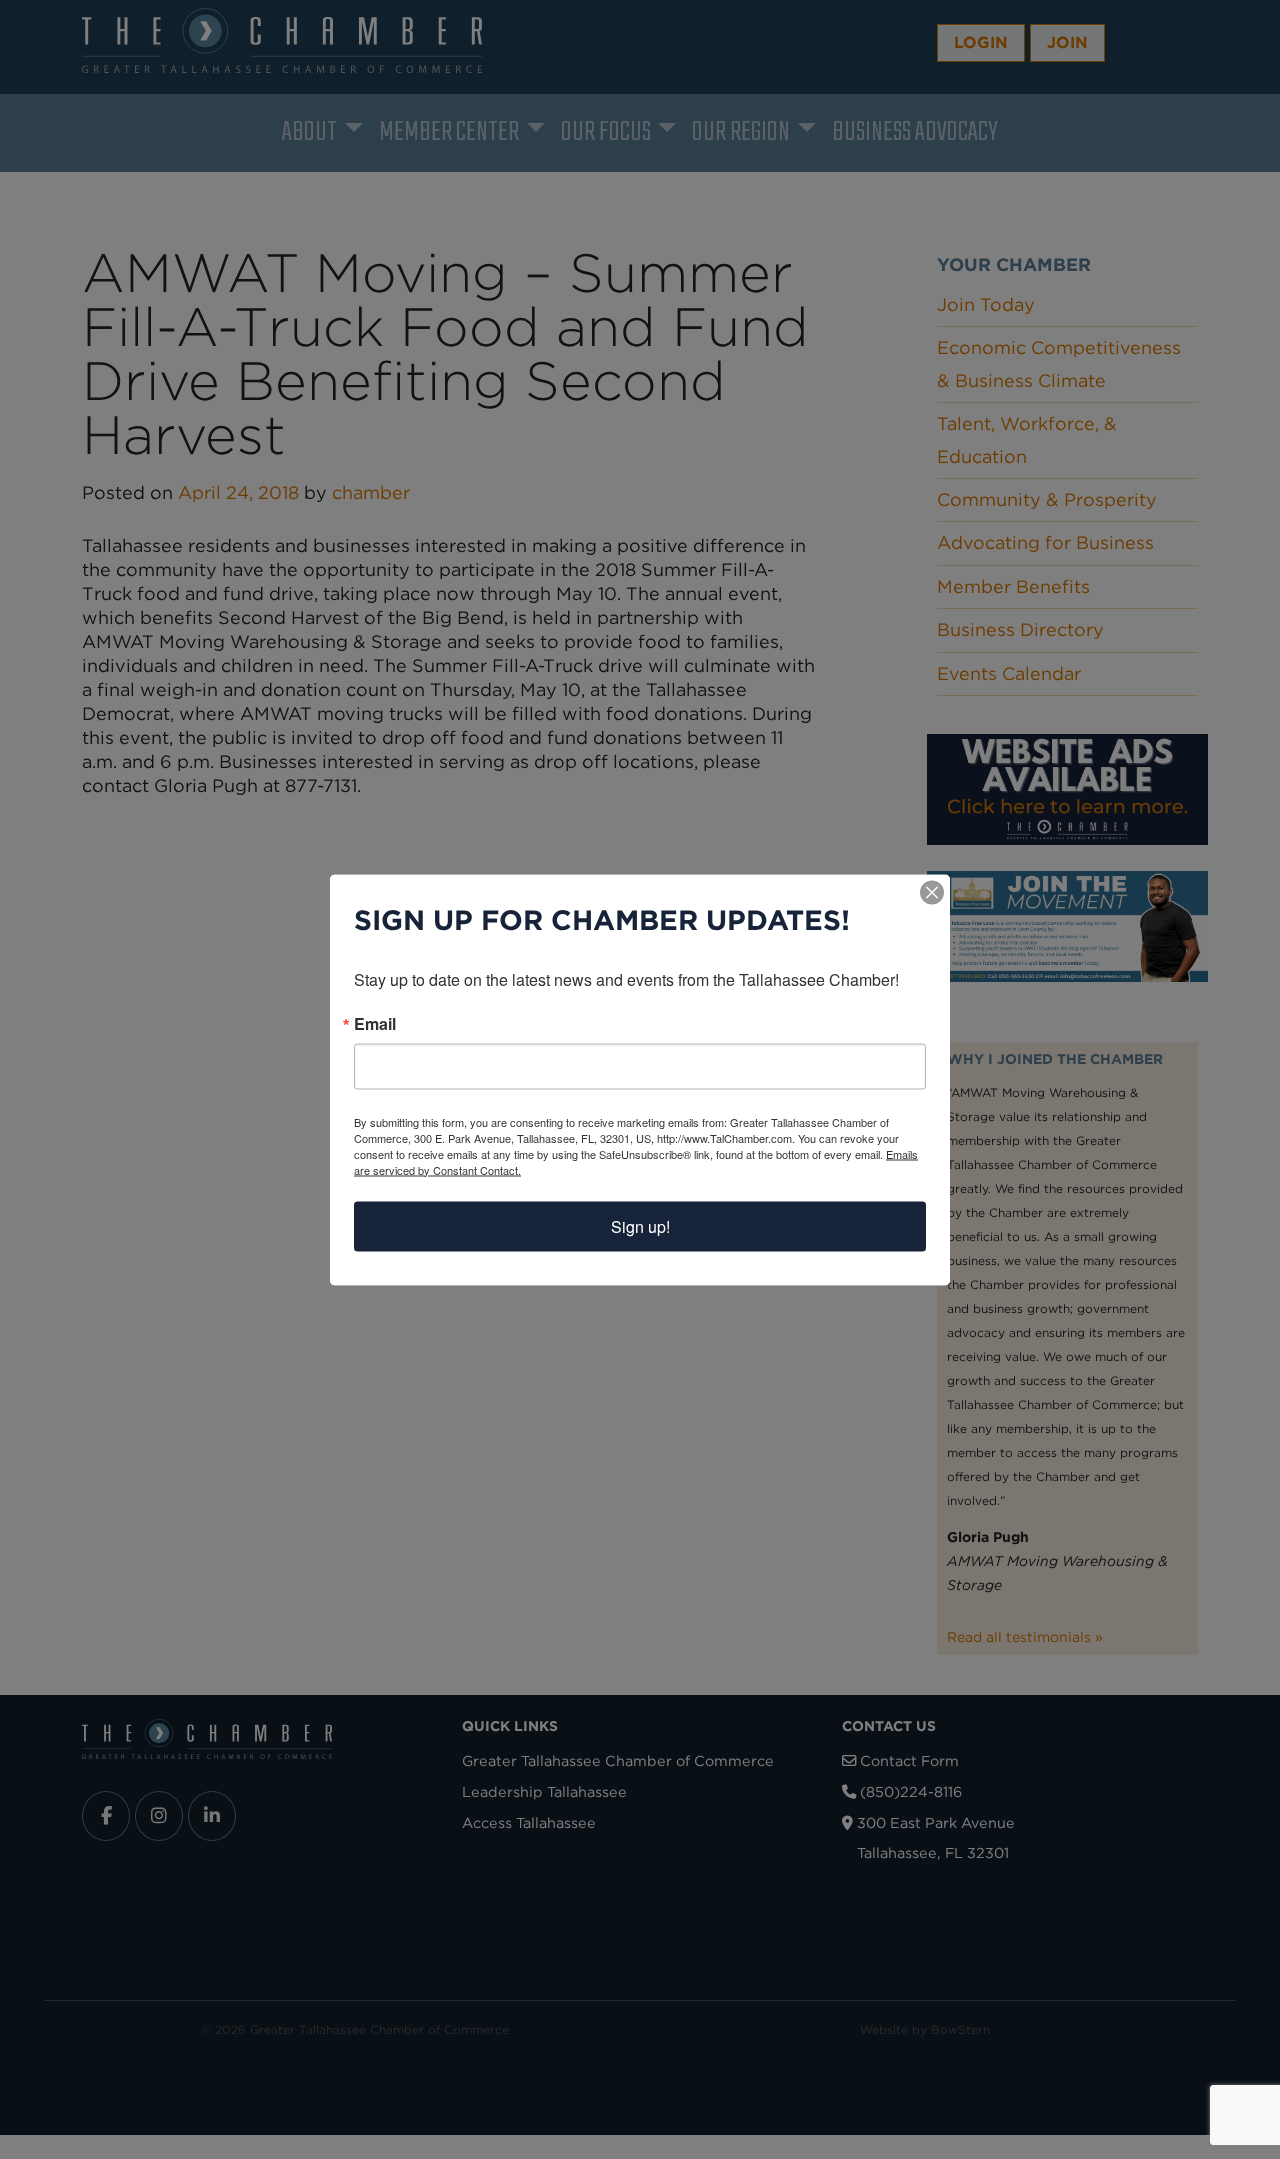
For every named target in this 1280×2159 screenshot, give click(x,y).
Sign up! (640, 1225)
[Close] (932, 892)
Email (375, 1023)
